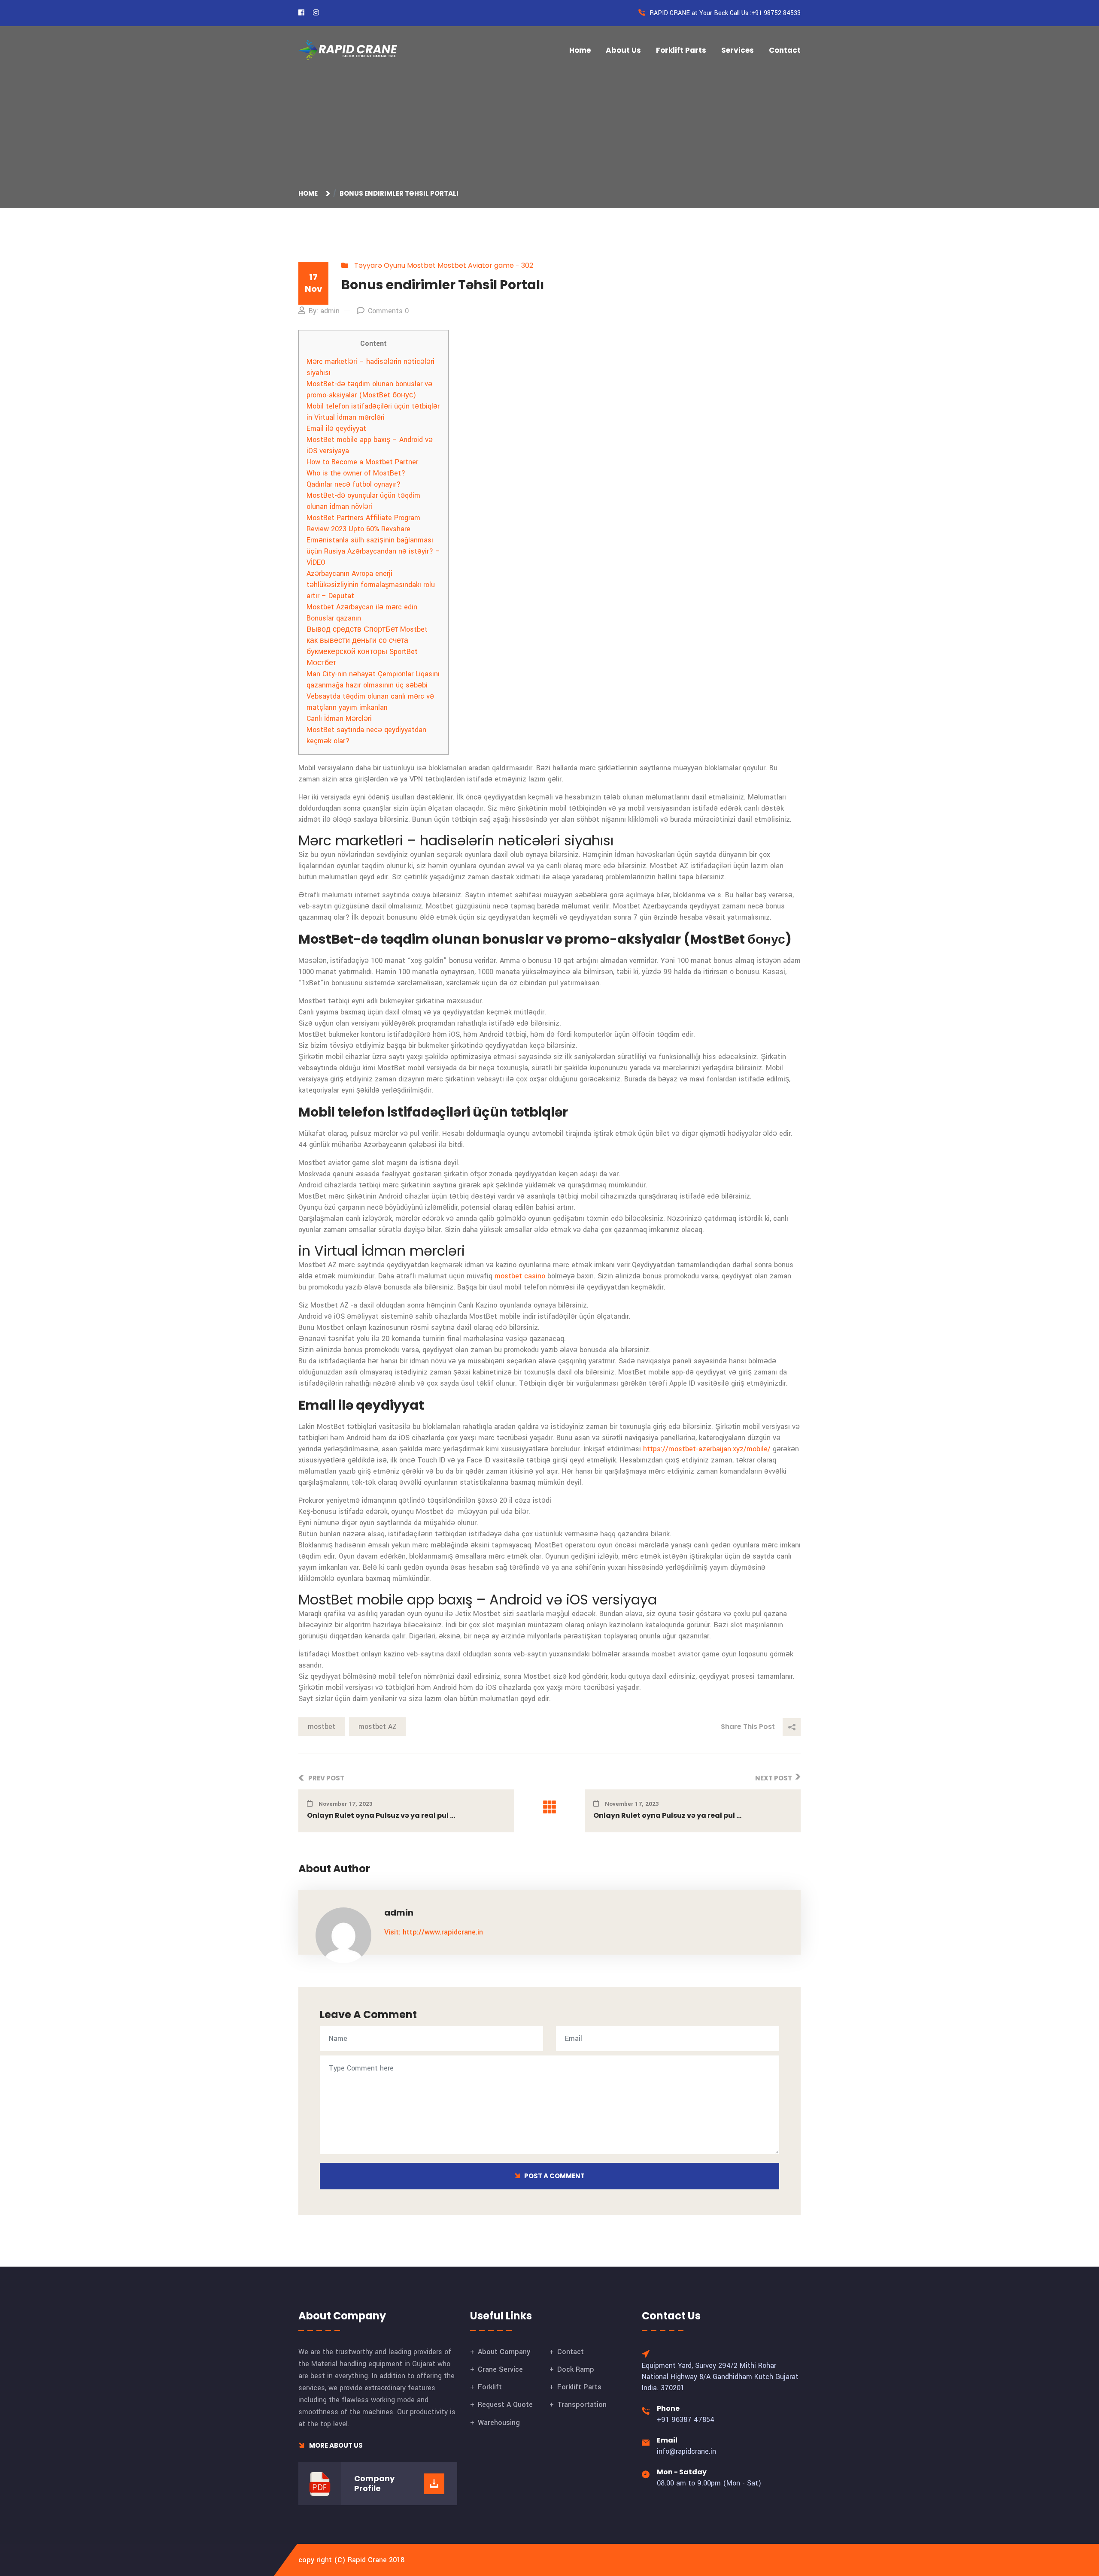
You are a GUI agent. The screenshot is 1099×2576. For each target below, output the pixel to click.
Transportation (582, 2405)
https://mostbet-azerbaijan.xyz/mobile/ (707, 1449)
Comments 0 (388, 311)
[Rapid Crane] (348, 50)
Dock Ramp (576, 2369)
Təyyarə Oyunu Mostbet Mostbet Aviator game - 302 (444, 265)
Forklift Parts (681, 50)
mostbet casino (520, 1276)
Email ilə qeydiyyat (336, 428)
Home (580, 50)
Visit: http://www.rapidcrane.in (434, 1932)
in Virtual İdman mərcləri (346, 417)
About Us (623, 50)
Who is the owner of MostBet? (356, 473)
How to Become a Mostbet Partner (362, 462)
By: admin (324, 311)
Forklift (490, 2387)
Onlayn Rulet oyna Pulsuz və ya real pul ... (381, 1815)
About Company (504, 2352)
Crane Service (500, 2369)
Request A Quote (505, 2405)
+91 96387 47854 (686, 2420)
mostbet (322, 1727)
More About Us (335, 2445)
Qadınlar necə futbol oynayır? (354, 484)
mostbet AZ (378, 1727)
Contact (785, 50)
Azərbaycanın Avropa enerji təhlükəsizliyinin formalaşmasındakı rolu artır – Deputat (371, 585)
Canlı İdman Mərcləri (339, 719)
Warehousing (499, 2423)
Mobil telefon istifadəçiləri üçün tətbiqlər (373, 406)
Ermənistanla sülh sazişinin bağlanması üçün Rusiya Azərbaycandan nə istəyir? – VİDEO (373, 551)
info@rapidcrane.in (686, 2451)
